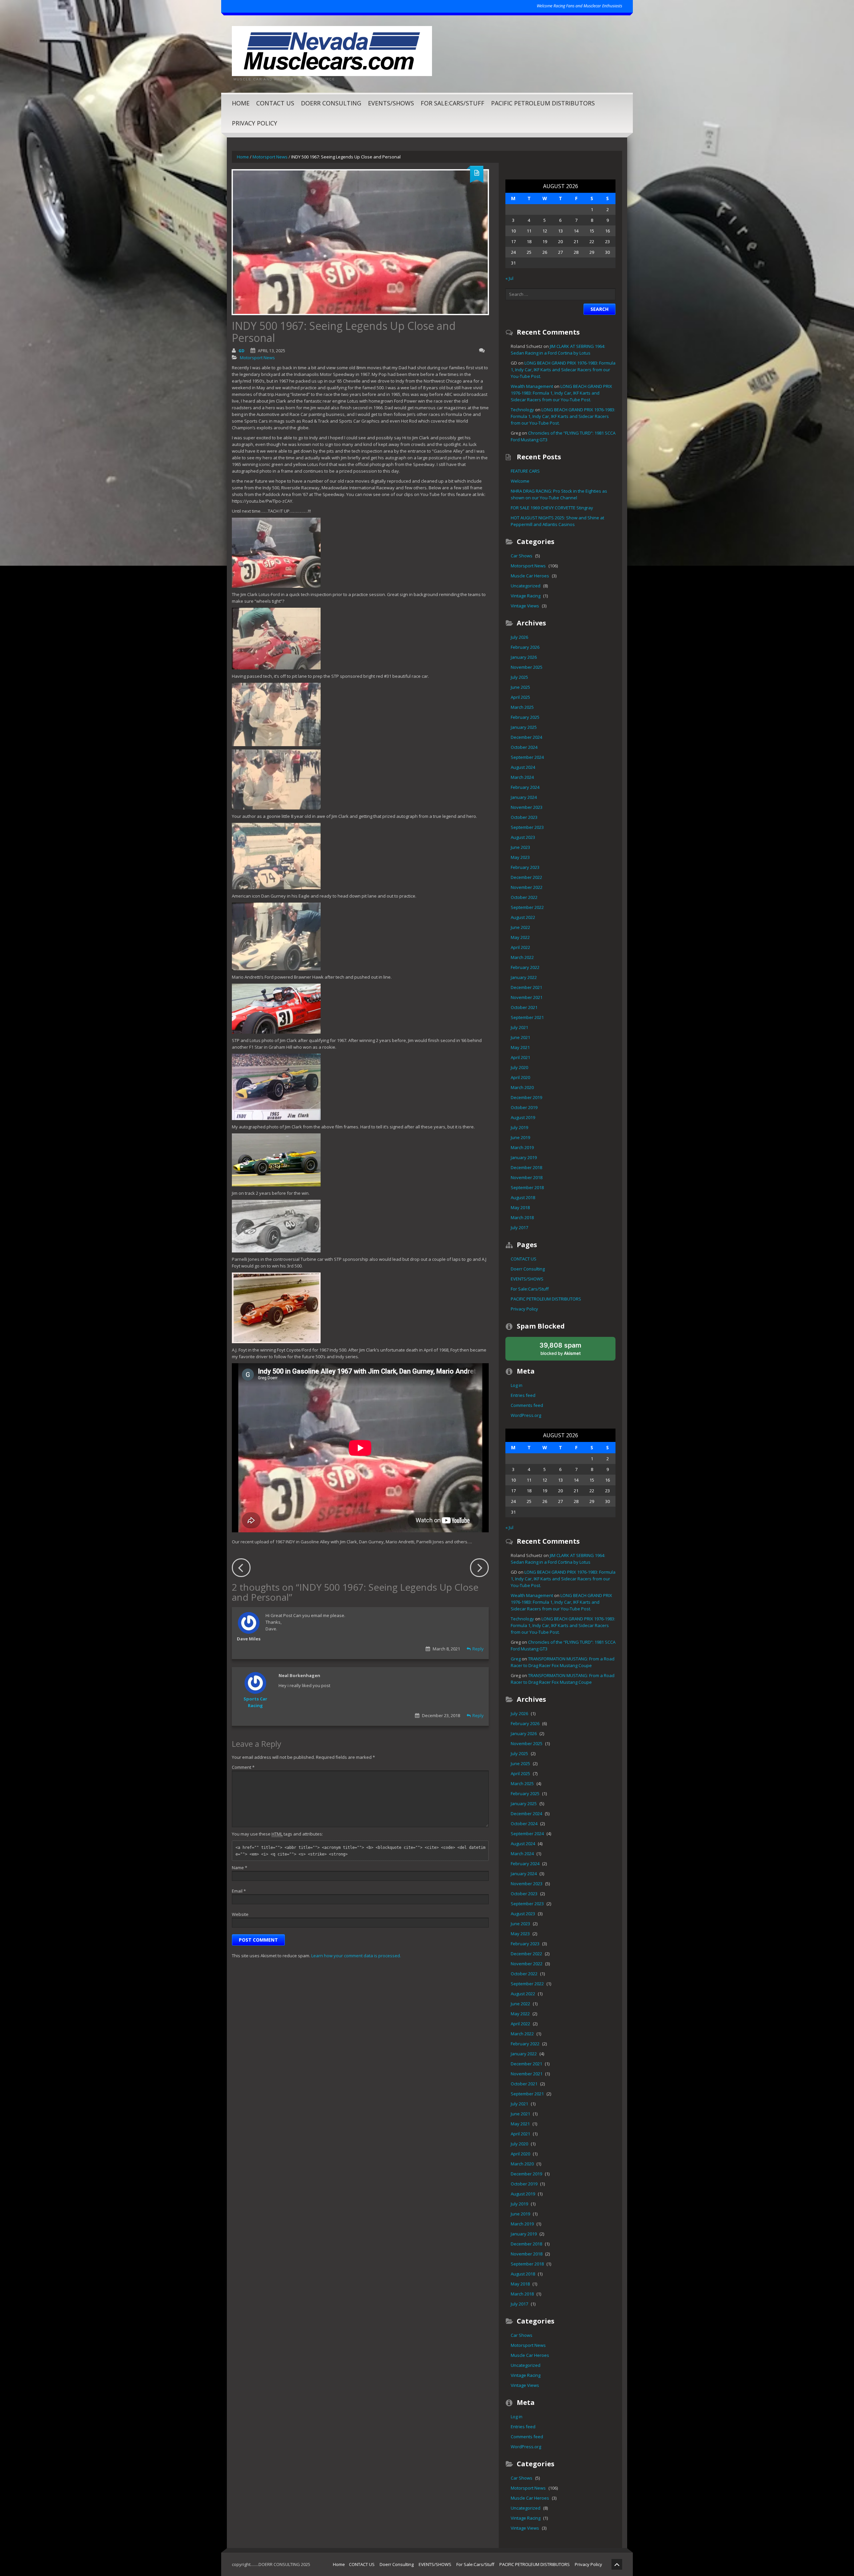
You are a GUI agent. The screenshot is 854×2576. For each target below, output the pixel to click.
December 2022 (526, 877)
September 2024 (527, 757)
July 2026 (519, 637)
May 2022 (520, 937)
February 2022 (525, 967)
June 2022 (520, 927)
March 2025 (522, 707)
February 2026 (525, 647)
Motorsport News (270, 157)
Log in (517, 1385)
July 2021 (519, 1027)
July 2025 (519, 677)
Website (240, 1914)
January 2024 (524, 797)
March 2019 (522, 1147)
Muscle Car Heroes (530, 576)
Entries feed (523, 1395)
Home (241, 103)
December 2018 (526, 1167)
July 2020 (519, 1067)
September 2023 (527, 827)
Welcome (520, 481)
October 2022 (524, 897)
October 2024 (524, 747)
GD (242, 351)
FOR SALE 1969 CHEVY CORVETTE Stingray (552, 508)
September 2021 (527, 1017)
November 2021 (527, 997)
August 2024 (523, 767)
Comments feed (527, 1405)
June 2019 (520, 1137)
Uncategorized (526, 586)
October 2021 (524, 1007)
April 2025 (520, 697)
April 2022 (520, 947)
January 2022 (524, 977)
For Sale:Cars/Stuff (453, 103)
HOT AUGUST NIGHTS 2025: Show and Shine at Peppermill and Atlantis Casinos (557, 521)
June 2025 (520, 687)
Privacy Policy (255, 123)
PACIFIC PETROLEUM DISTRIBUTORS (543, 103)
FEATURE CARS (525, 471)
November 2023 (527, 807)
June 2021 (520, 1037)
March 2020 (522, 1087)
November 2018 (527, 1177)
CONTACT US (275, 103)
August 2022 (523, 917)
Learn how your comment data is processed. (356, 1956)
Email (239, 1891)
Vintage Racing (526, 596)
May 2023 (520, 857)
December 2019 (526, 1097)
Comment (243, 1767)
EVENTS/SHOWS (391, 103)
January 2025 (524, 727)
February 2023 (525, 867)
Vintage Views (525, 606)
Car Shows (522, 556)
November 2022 (527, 887)
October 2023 (524, 817)
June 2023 (520, 847)
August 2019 (523, 1117)
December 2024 (526, 737)
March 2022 (522, 957)
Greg (516, 1659)
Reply (478, 1649)
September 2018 (527, 1187)
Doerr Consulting (331, 103)
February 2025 (525, 717)
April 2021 (520, 1057)
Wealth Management (532, 386)
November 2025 (527, 667)
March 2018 (522, 1217)
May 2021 (520, 1047)
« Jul (509, 278)
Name (240, 1868)
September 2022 (527, 907)
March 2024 (522, 777)
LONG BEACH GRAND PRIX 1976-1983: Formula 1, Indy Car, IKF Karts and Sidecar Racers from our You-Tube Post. (563, 370)
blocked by (567, 1351)
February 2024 (525, 787)
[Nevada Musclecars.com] (332, 50)
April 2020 (520, 1077)
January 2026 (524, 657)
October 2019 (524, 1107)
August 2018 (523, 1197)
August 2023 (523, 837)
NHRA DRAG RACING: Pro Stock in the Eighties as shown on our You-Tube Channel (559, 494)
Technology (522, 410)
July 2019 (519, 1127)
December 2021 (526, 987)
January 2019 (524, 1157)
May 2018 (520, 1207)
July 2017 (519, 1227)
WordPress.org (526, 1415)
